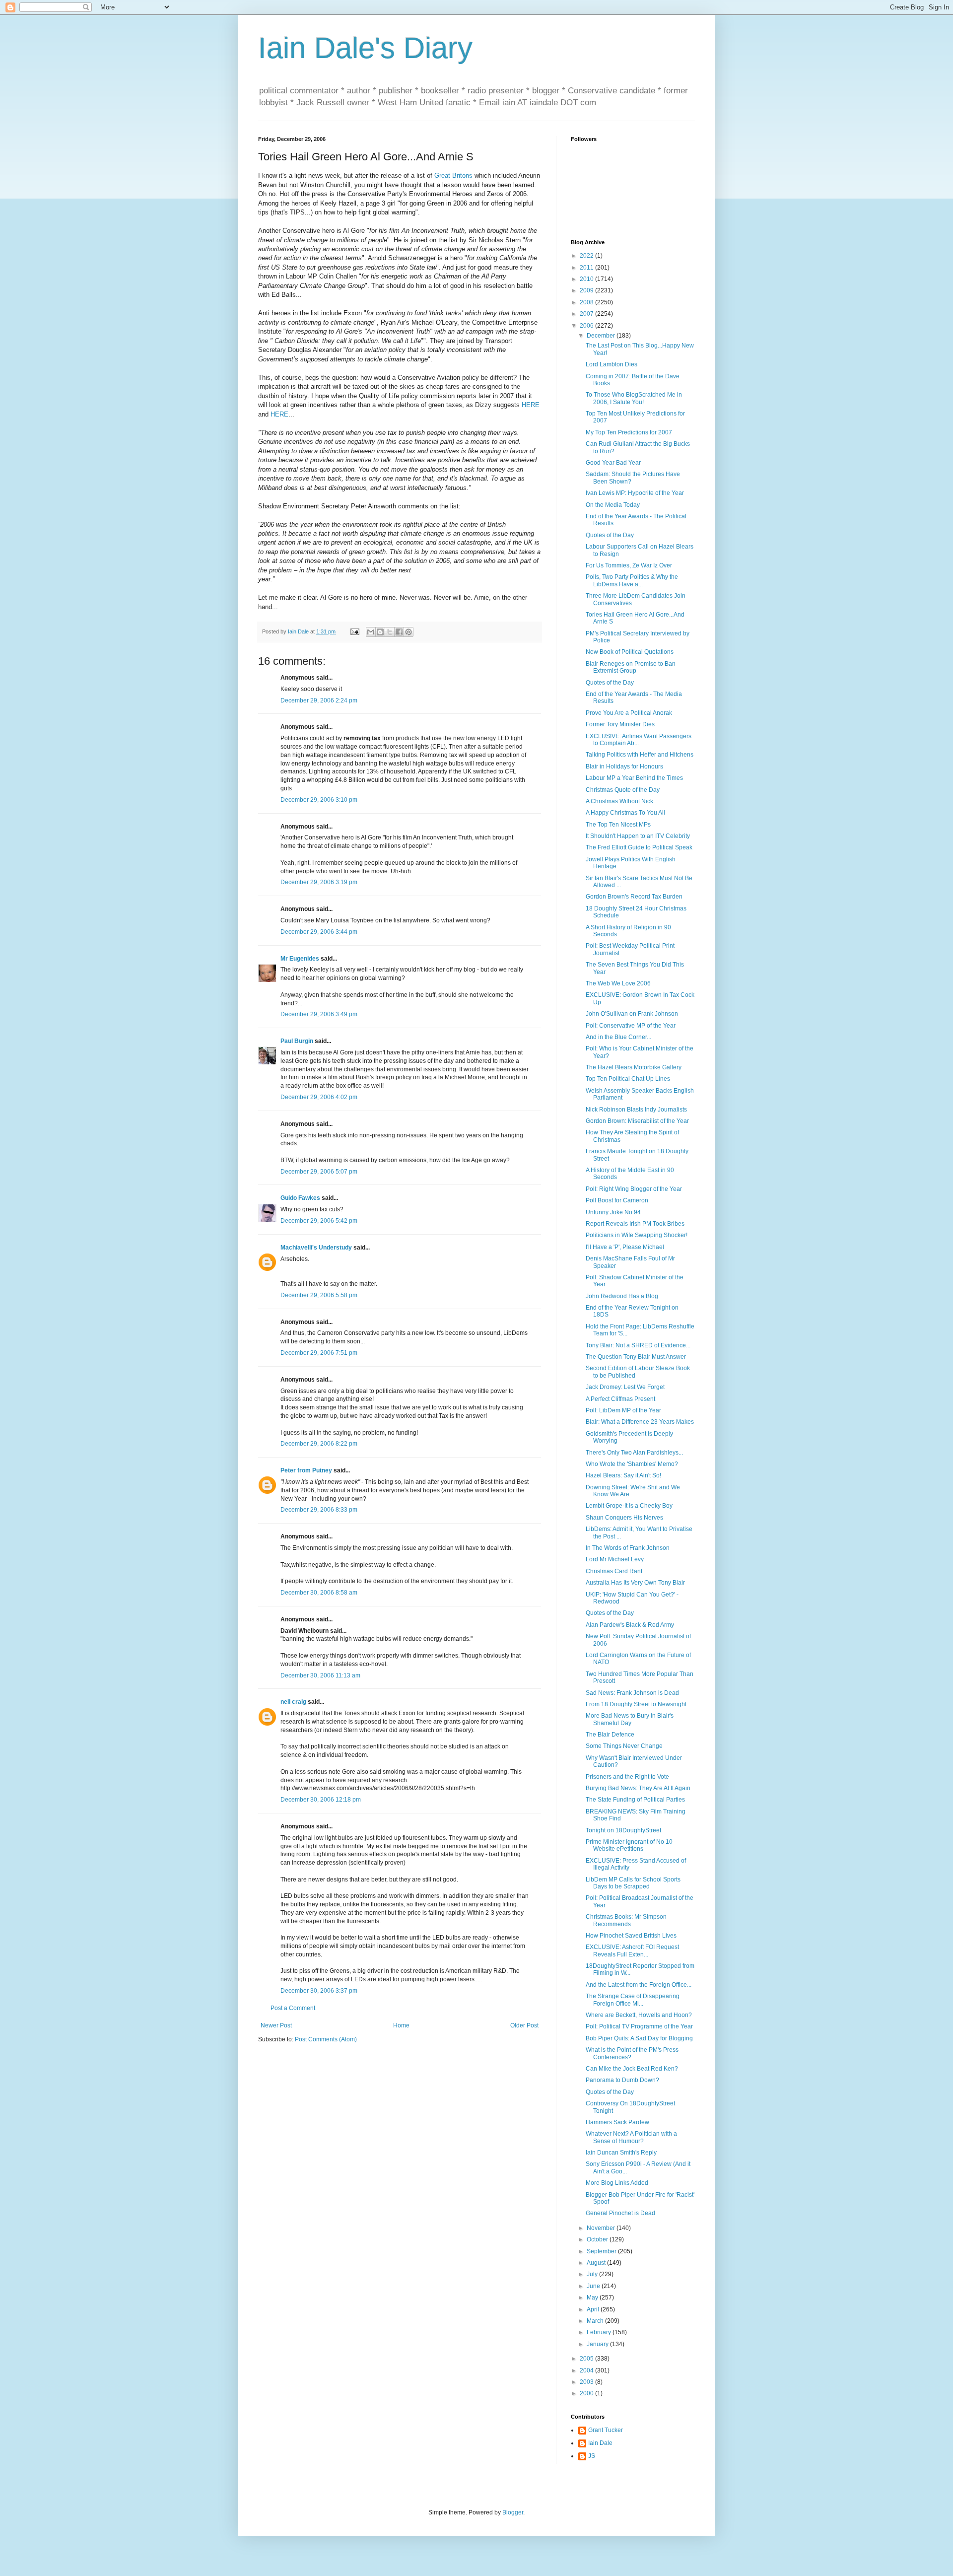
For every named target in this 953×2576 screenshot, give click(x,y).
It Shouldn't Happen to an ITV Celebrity (638, 836)
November (602, 2228)
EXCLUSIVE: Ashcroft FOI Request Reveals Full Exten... (632, 1950)
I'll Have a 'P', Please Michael (625, 1247)
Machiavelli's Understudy (316, 1248)
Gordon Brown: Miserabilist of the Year (637, 1121)
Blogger (513, 2512)
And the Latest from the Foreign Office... (639, 1985)
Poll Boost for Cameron (617, 1200)
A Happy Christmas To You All (625, 813)
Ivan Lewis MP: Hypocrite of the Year (635, 493)
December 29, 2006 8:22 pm (319, 1444)
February (600, 2332)
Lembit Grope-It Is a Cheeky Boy (629, 1506)
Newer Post (276, 2025)
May (593, 2298)
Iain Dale (600, 2443)
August (597, 2263)
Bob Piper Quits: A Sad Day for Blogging (639, 2038)
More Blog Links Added (617, 2183)
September (602, 2251)
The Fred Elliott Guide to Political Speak (639, 847)
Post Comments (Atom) (326, 2039)
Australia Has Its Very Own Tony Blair (635, 1583)
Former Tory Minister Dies (620, 724)
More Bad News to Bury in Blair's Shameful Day (630, 1719)
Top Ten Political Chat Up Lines (628, 1079)
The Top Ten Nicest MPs (618, 825)
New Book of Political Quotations (630, 652)
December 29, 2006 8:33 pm (319, 1510)
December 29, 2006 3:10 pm (319, 800)
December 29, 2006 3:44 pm (319, 932)
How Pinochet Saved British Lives (631, 1936)
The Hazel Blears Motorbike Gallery (634, 1067)
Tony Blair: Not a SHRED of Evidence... (638, 1345)
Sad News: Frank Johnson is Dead (632, 1693)
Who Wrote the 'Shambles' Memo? (632, 1464)
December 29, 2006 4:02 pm (319, 1097)
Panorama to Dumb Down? (622, 2080)
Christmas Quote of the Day (623, 790)
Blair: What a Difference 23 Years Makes (640, 1422)
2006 (587, 326)
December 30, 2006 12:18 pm (321, 1800)
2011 (587, 268)
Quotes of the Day (610, 535)
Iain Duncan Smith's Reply (621, 2153)
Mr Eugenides (300, 959)
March (596, 2321)
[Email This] (371, 632)
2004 (587, 2370)
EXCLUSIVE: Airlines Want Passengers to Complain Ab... (639, 740)
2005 (587, 2359)
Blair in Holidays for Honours (624, 766)
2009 (587, 290)
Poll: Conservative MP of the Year (631, 1026)
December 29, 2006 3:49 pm (319, 1014)
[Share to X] (390, 632)
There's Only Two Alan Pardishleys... (634, 1453)
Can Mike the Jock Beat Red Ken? (632, 2069)
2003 (587, 2382)
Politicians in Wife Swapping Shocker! (637, 1235)
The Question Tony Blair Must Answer (636, 1357)
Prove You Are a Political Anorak (629, 713)
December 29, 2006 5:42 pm (319, 1221)
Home (401, 2025)
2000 (587, 2393)
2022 (587, 256)
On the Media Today (613, 505)
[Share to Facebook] (399, 632)
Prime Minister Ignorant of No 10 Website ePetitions (629, 1845)
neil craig (293, 1702)
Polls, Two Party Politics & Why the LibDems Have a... (632, 580)
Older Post (524, 2025)
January (598, 2344)
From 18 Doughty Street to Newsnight (636, 1704)
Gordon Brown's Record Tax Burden (634, 897)
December (602, 336)
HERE (531, 405)
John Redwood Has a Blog (622, 1296)
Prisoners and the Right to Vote (627, 1777)
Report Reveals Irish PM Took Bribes (635, 1224)
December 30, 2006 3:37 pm (319, 1991)
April (594, 2309)
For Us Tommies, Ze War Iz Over (629, 565)
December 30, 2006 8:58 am (319, 1593)
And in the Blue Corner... (618, 1037)
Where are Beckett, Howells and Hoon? (639, 2015)
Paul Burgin (297, 1041)
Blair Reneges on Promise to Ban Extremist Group (631, 667)
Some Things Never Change (624, 1746)
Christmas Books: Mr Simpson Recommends (626, 1920)
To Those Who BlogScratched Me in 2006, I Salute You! (634, 398)
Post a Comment (293, 2008)
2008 (587, 302)
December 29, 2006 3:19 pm (319, 882)
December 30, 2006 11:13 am (320, 1675)
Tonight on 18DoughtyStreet (623, 1830)
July (593, 2274)
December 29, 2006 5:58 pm (319, 1295)
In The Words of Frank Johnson (628, 1548)
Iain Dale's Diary (365, 48)
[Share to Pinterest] (408, 632)
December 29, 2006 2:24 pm (319, 700)
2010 (587, 279)
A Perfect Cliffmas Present (620, 1399)
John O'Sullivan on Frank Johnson (632, 1014)
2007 (587, 314)
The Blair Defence (610, 1735)
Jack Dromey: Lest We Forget (625, 1387)
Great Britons (453, 175)
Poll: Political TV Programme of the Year (639, 2026)
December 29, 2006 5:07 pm (319, 1172)
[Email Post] (354, 631)
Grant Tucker (606, 2430)
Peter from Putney (306, 1470)
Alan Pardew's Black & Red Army (630, 1625)
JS (592, 2456)
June (594, 2286)
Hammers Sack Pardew (617, 2122)
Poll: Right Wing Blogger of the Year (634, 1189)
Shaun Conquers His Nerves (624, 1518)
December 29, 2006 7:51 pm (319, 1353)
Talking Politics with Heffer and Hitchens (640, 755)
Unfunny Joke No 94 (613, 1212)
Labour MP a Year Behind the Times (634, 778)
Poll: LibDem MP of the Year (623, 1410)
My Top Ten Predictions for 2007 (629, 432)
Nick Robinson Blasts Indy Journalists (636, 1110)
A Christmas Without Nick (619, 801)
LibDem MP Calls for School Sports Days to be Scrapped (633, 1883)
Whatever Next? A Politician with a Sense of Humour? (631, 2137)
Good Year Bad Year (613, 463)
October (598, 2239)
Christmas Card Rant (614, 1571)
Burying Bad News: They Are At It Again (638, 1788)
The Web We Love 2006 (618, 983)
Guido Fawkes (300, 1198)
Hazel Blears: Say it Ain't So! (623, 1475)
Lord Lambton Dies (612, 364)
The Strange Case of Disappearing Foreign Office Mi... (633, 2000)
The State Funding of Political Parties (635, 1800)
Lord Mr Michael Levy (615, 1559)
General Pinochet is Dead (620, 2213)
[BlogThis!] (380, 632)
